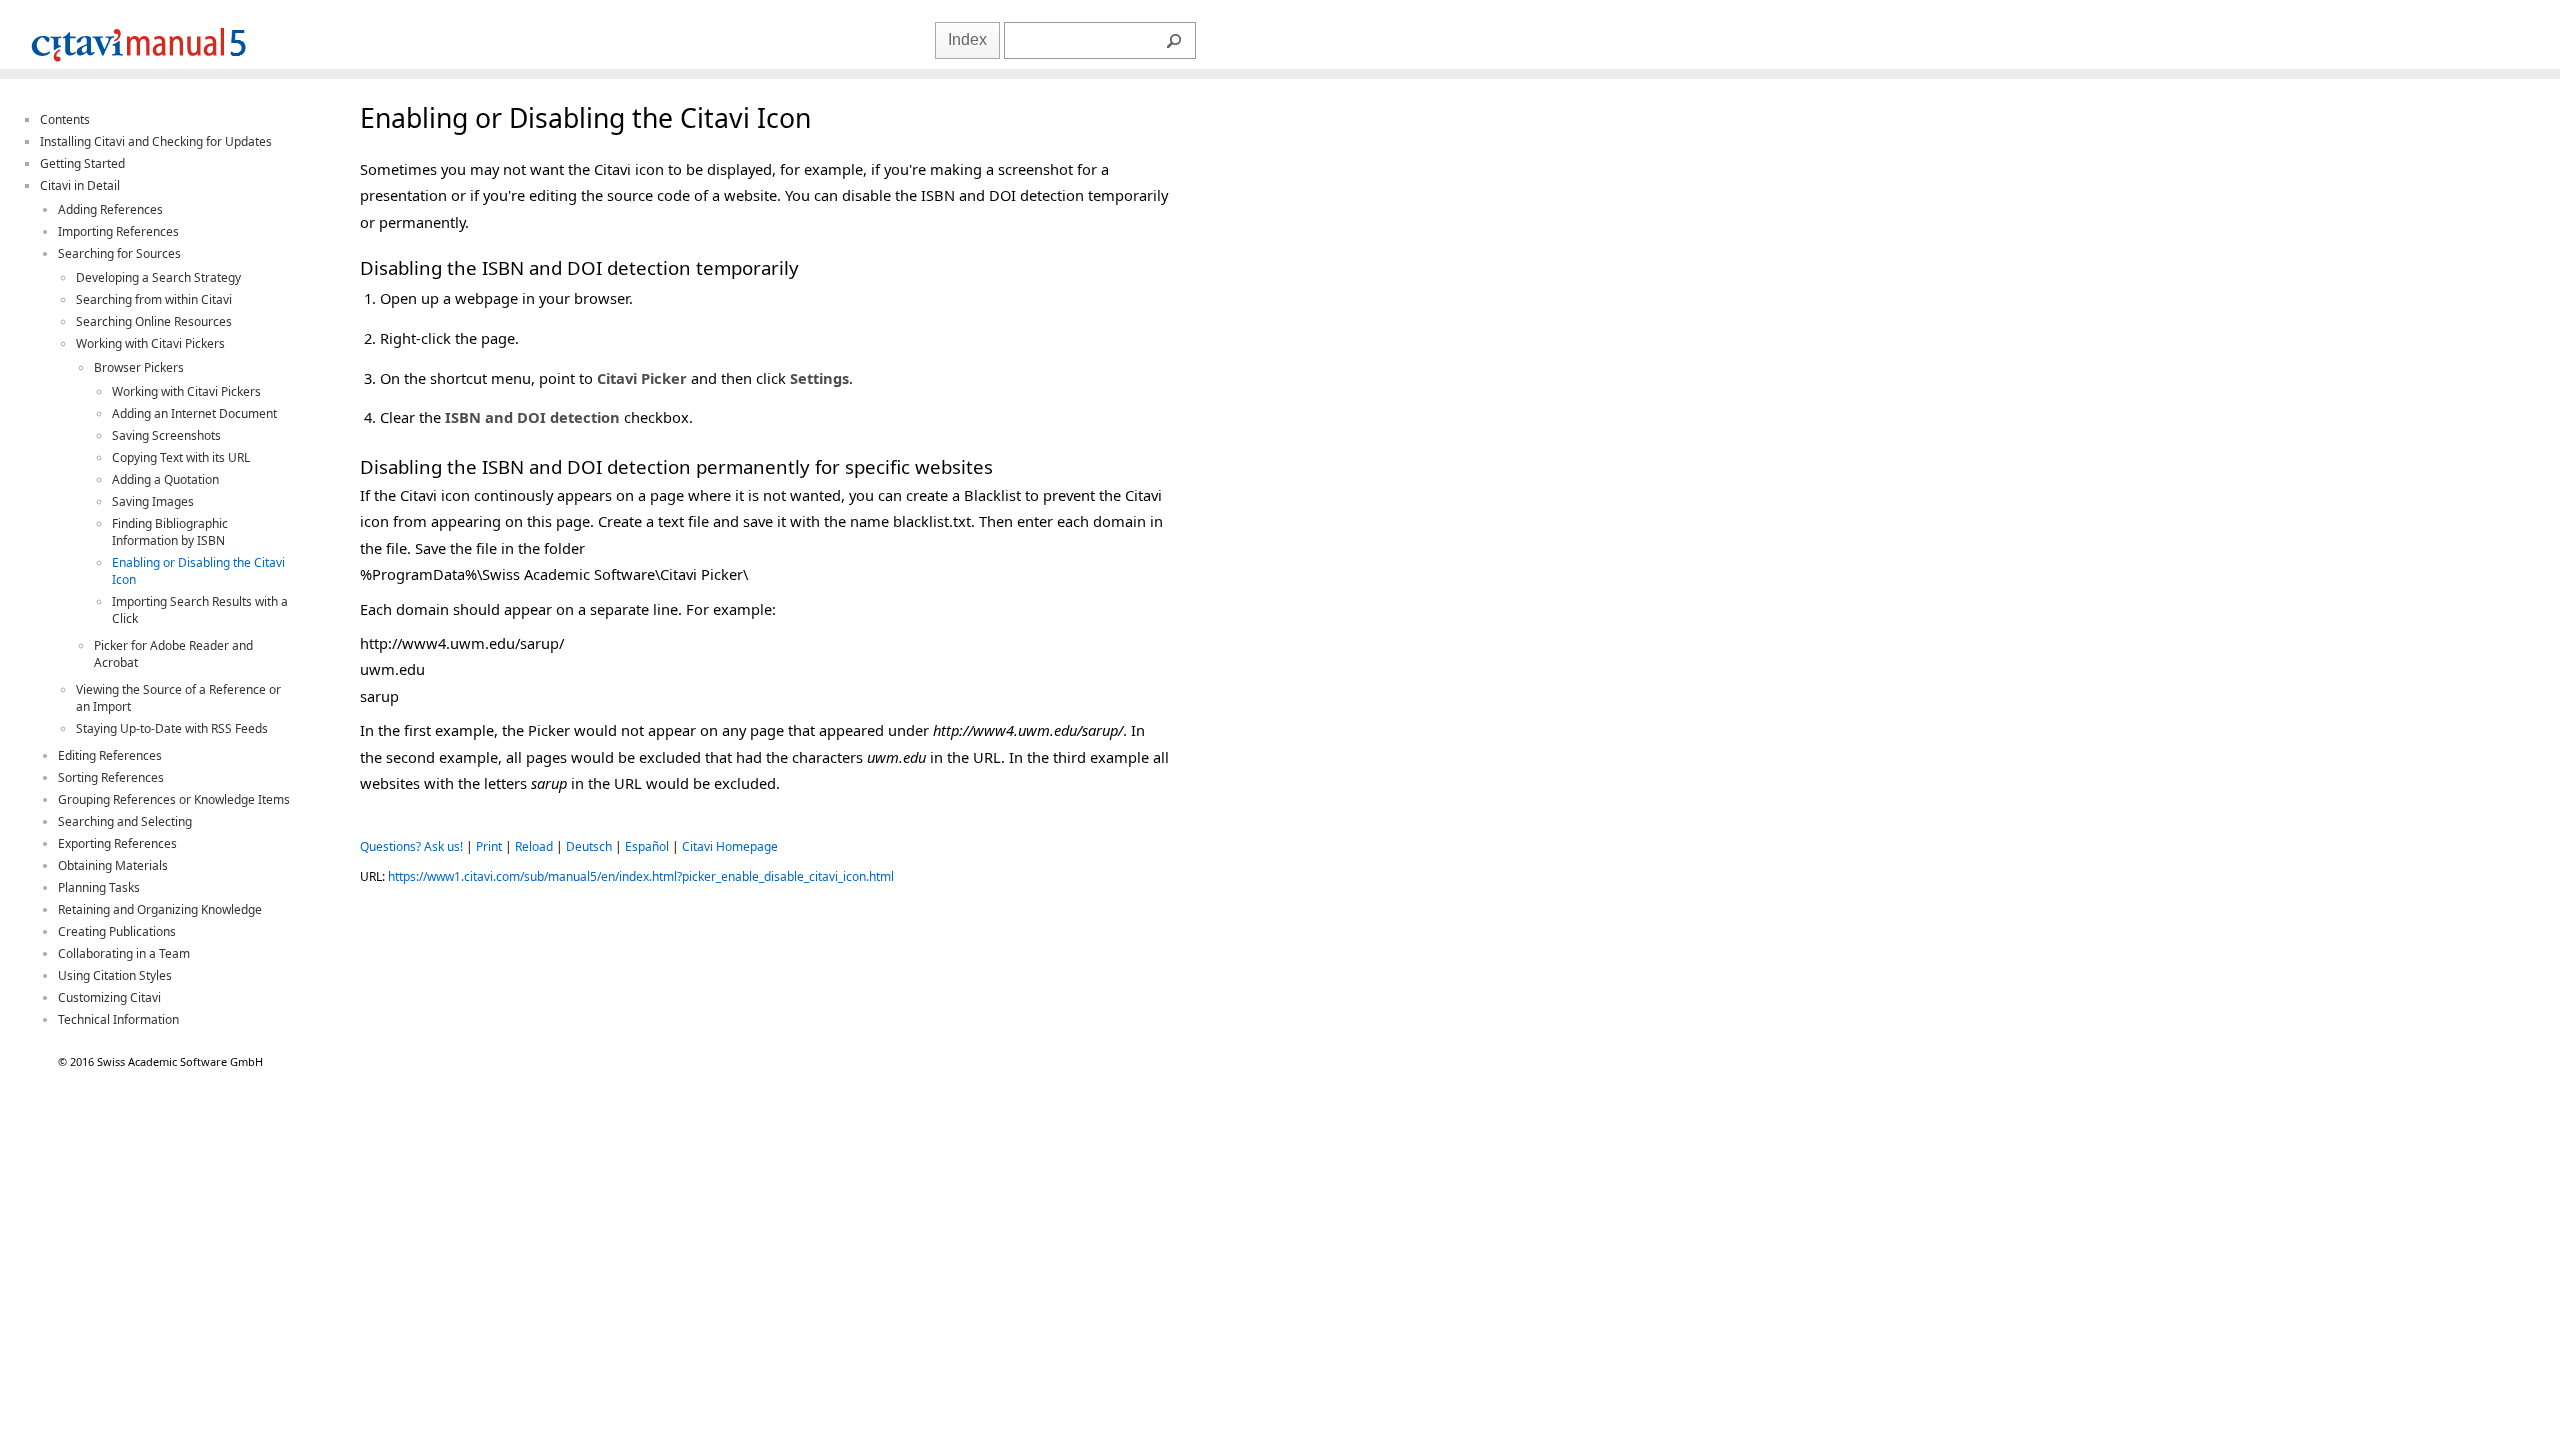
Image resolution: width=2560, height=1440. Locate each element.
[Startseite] (139, 64)
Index (967, 39)
